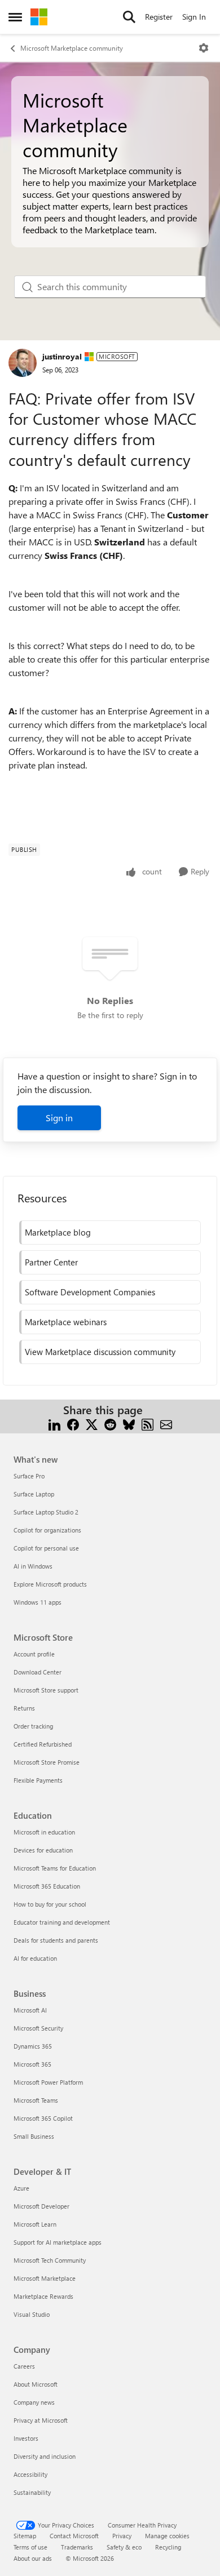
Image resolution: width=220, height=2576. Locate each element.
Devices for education (43, 1850)
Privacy (122, 2536)
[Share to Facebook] (73, 1424)
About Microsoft (36, 2384)
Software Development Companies (90, 1292)
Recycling (168, 2547)
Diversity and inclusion (45, 2456)
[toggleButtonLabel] (204, 48)
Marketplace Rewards (43, 2296)
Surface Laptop (34, 1494)
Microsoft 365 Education (47, 1886)
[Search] (129, 17)
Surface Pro (29, 1476)
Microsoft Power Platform (48, 2082)
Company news (34, 2402)
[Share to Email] (166, 1424)
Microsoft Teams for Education (55, 1868)
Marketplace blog (58, 1232)
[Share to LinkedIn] (54, 1424)
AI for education (35, 1958)
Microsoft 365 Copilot (43, 2118)
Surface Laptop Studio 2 (46, 1512)
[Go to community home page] (39, 17)
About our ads (33, 2558)
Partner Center (51, 1262)
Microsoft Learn (35, 2224)
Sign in (59, 1118)
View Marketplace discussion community (100, 1352)
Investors (26, 2438)
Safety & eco (124, 2547)
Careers (24, 2366)
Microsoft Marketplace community (72, 48)
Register (159, 17)
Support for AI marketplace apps (58, 2242)
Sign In (194, 17)
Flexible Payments (38, 1780)
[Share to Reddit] (110, 1424)
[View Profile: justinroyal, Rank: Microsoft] (23, 363)
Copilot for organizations (47, 1530)
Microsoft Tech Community (50, 2260)
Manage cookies (167, 2536)
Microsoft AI (30, 2010)
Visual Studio (32, 2314)
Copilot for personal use (46, 1548)
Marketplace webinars (66, 1322)
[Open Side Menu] (15, 17)
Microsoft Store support (46, 1690)
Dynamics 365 (33, 2046)
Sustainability (32, 2492)
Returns (24, 1708)
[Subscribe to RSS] (148, 1424)
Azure (21, 2188)
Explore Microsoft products (50, 1584)
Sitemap (25, 2536)
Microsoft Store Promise (47, 1762)
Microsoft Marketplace (45, 2278)
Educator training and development (62, 1922)
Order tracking (33, 1726)
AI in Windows (33, 1566)
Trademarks (77, 2547)
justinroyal (62, 356)
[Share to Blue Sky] (129, 1424)
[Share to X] (92, 1424)
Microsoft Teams (36, 2100)
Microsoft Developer (41, 2206)
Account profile (34, 1654)
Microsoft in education (44, 1832)
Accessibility (30, 2474)
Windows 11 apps (38, 1602)
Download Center (38, 1672)
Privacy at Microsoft (41, 2420)
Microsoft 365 (32, 2064)
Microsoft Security (38, 2028)
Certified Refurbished (43, 1744)
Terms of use (30, 2547)
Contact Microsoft (74, 2536)
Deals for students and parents (56, 1940)
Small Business (34, 2136)
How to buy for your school (50, 1904)
